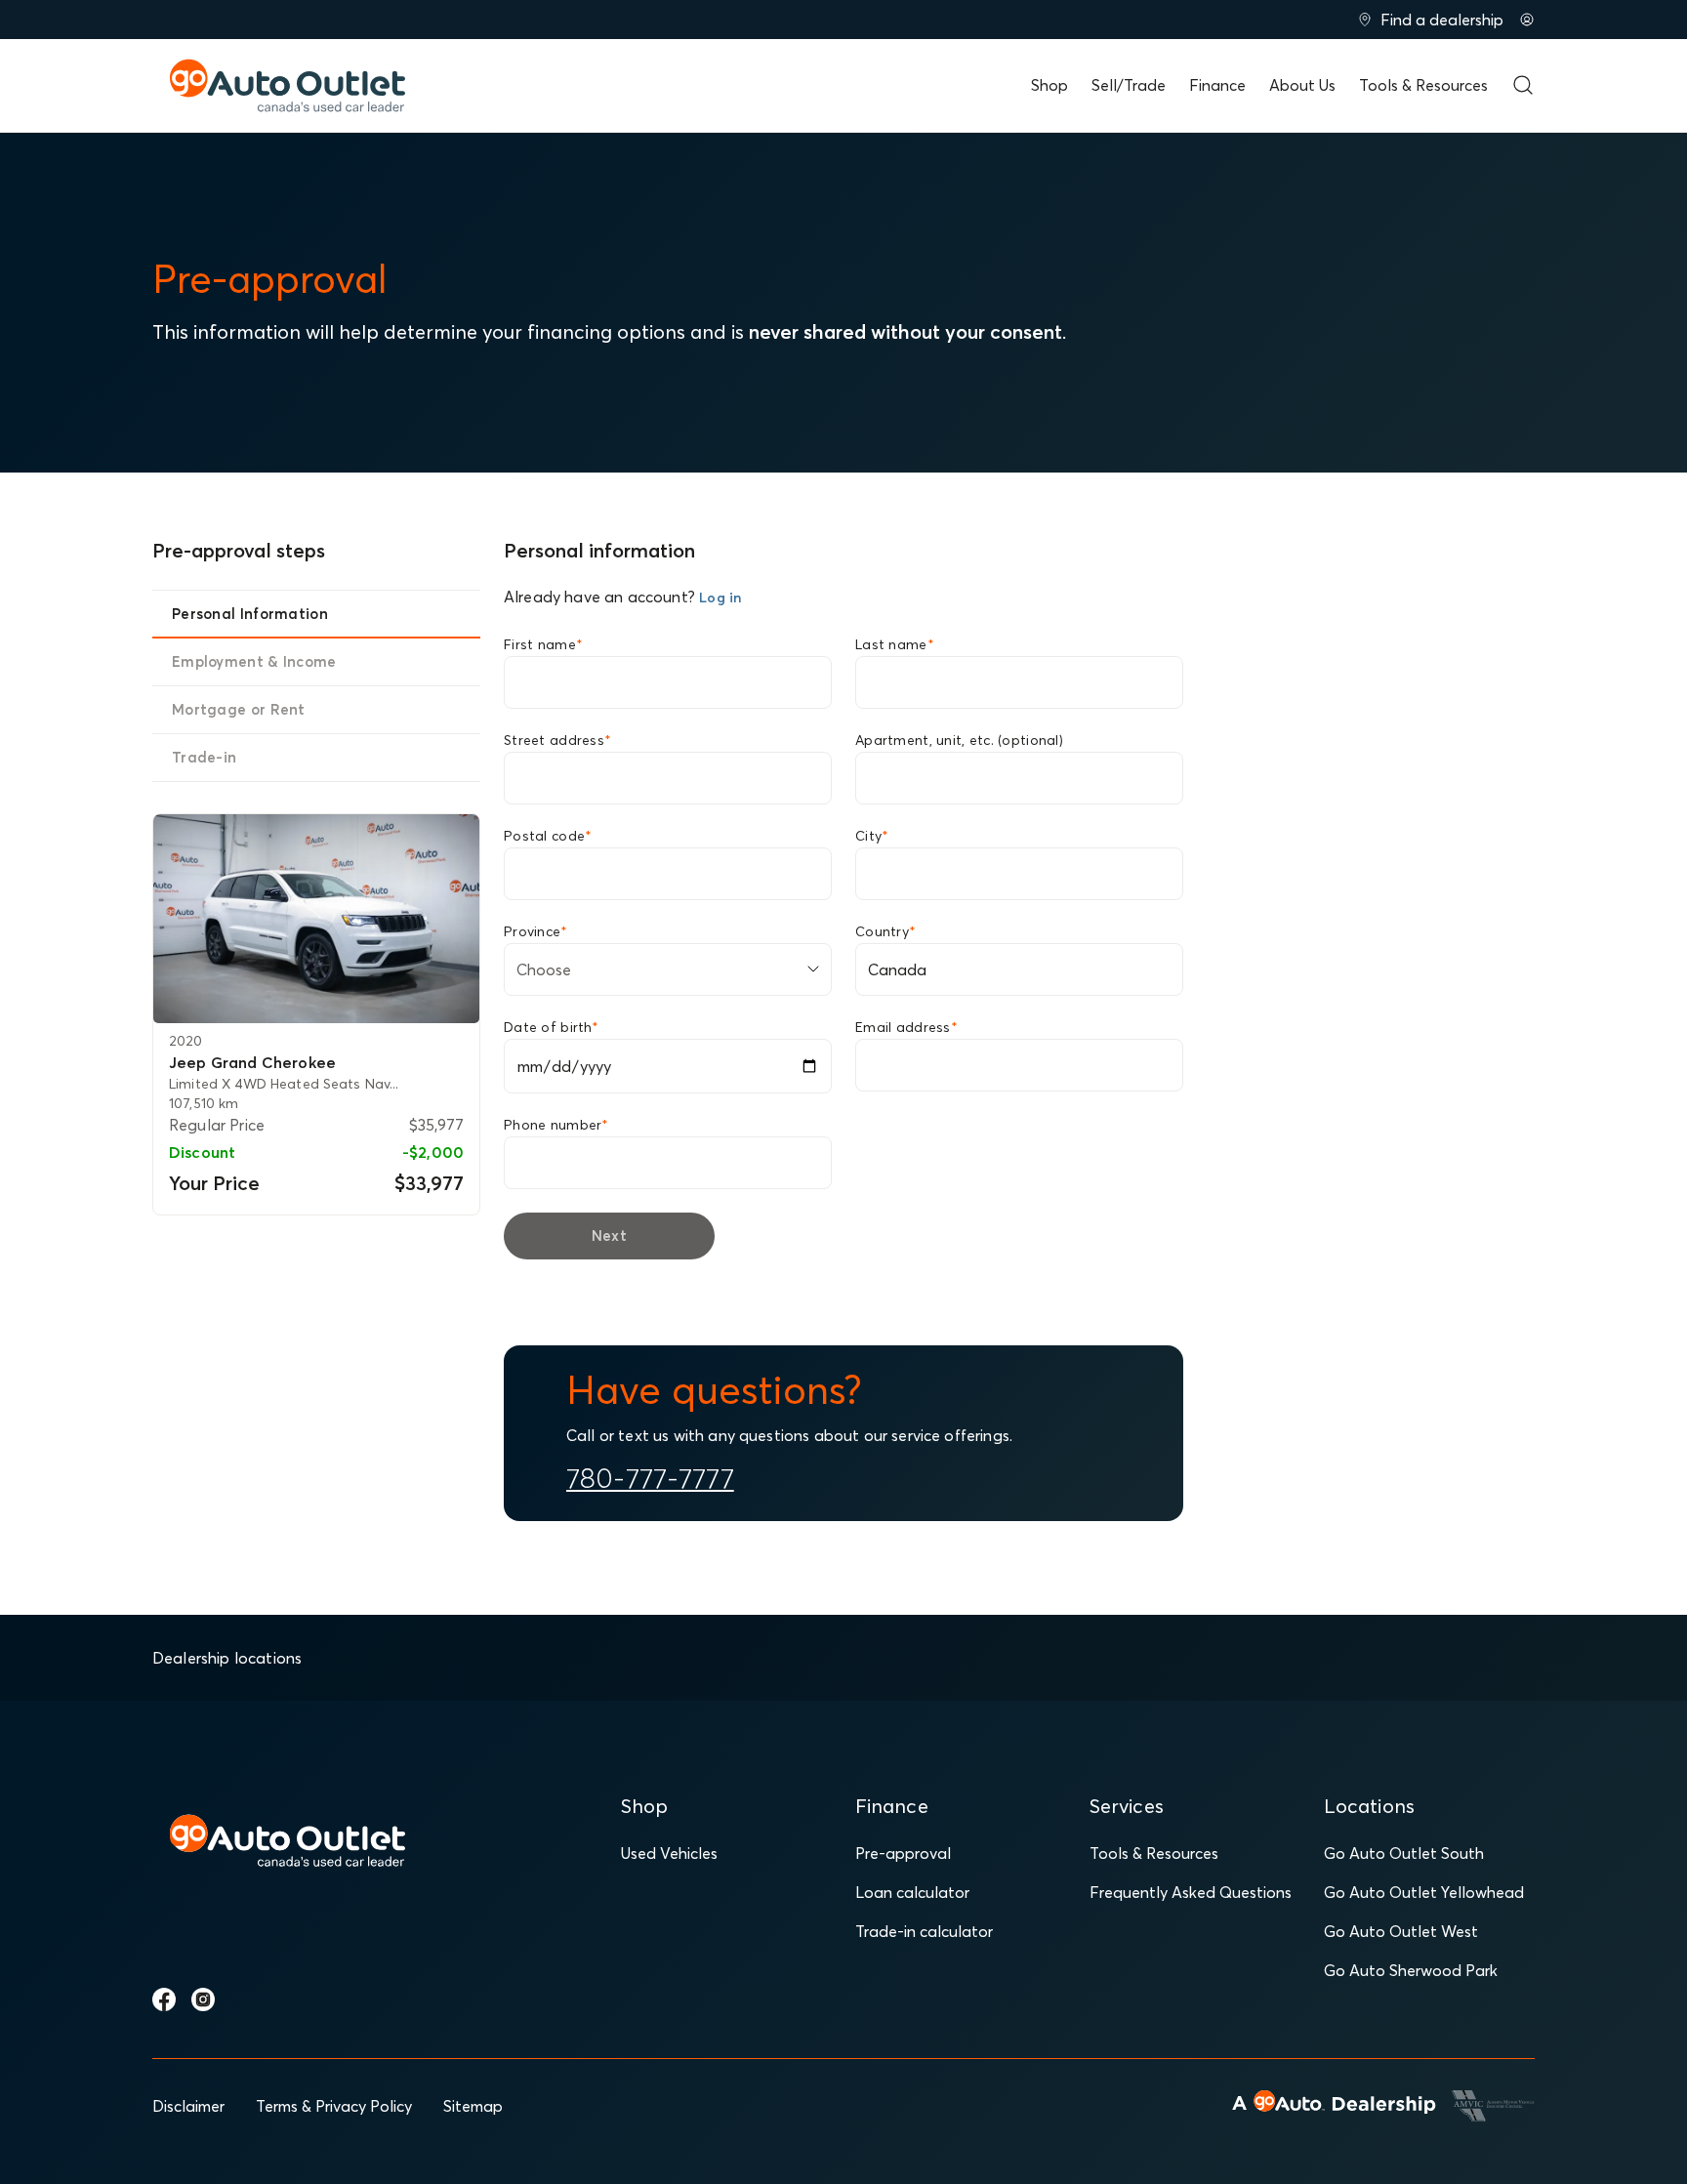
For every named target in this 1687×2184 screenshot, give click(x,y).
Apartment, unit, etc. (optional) (959, 740)
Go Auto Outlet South (1404, 1853)
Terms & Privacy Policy (334, 2106)
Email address (906, 1027)
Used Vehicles (669, 1853)
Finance (1217, 85)
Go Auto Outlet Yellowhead (1424, 1892)
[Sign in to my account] (1527, 20)
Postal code (548, 836)
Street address (557, 740)
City (872, 836)
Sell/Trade (1129, 85)
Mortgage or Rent (239, 709)
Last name (895, 644)
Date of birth (551, 1027)
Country (885, 931)
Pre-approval (903, 1853)
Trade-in (204, 757)
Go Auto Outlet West (1401, 1931)
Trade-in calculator (924, 1931)
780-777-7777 (650, 1478)
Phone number (556, 1125)
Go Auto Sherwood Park (1411, 1970)
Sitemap (473, 2106)
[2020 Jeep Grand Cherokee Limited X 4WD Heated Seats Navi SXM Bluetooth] (316, 919)
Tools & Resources (1423, 85)
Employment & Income (254, 661)
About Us (1302, 85)
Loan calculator (912, 1892)
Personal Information (250, 614)
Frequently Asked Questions (1191, 1892)
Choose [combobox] (544, 969)
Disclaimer (188, 2106)
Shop (1049, 85)
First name (543, 644)
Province (536, 931)
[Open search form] (1523, 85)
